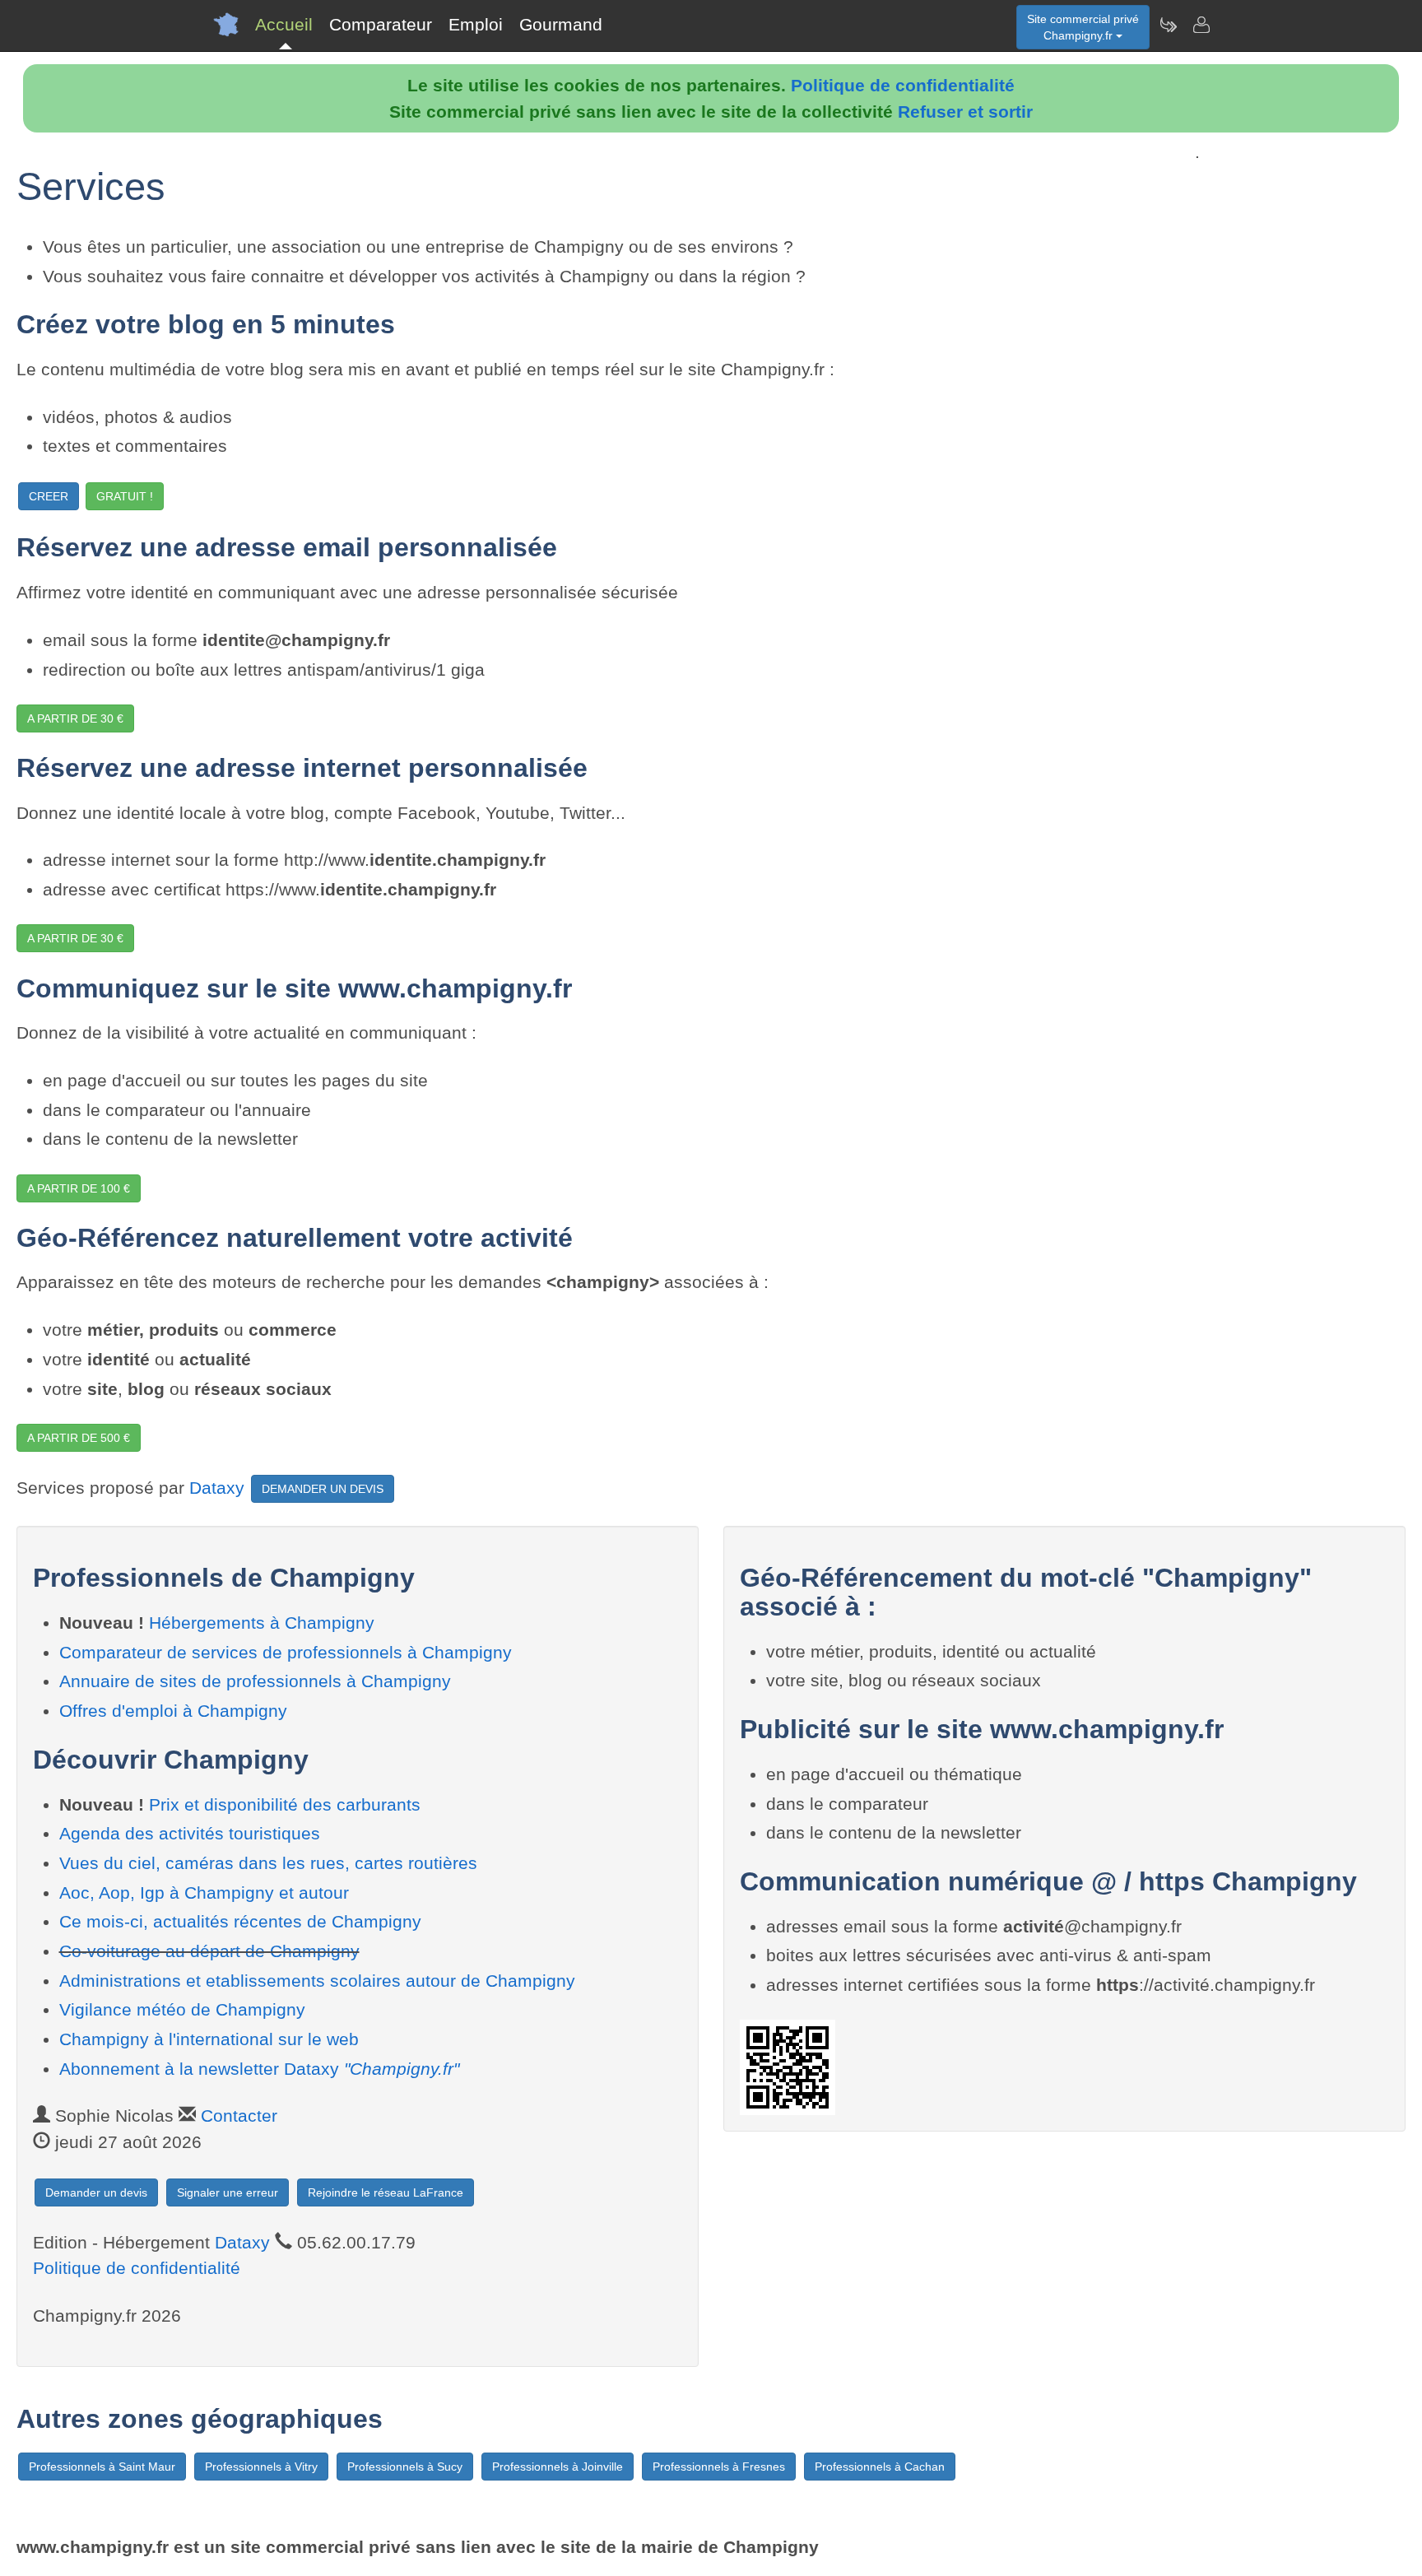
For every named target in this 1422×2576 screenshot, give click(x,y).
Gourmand (561, 24)
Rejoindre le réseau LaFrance (386, 2192)
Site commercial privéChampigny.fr (1083, 27)
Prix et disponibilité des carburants (285, 1804)
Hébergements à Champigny (262, 1623)
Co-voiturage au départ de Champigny (209, 1951)
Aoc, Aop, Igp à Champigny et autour (204, 1892)
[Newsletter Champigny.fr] (1168, 25)
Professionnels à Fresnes (719, 2467)
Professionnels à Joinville (558, 2467)
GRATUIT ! (125, 496)
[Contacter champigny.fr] (1201, 25)
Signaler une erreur (228, 2192)
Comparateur (381, 24)
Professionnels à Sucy (405, 2467)
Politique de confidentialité (903, 85)
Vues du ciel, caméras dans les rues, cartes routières (268, 1863)
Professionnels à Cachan (880, 2467)
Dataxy (217, 1488)
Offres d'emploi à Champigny (173, 1711)
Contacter (239, 2116)
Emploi (476, 24)
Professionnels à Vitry (261, 2467)
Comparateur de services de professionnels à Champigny (286, 1652)
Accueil (284, 24)
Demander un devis (96, 2192)
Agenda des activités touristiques (190, 1833)
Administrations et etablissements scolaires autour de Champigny (317, 1981)
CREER (49, 496)
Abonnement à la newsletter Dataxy (259, 2069)
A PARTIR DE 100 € (79, 1188)
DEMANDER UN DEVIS (323, 1489)
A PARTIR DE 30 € (75, 718)
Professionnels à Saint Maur (102, 2467)
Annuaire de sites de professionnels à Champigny (255, 1681)
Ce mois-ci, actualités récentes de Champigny (240, 1921)
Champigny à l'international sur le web (209, 2039)
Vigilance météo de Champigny (182, 2009)
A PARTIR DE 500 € (79, 1438)
